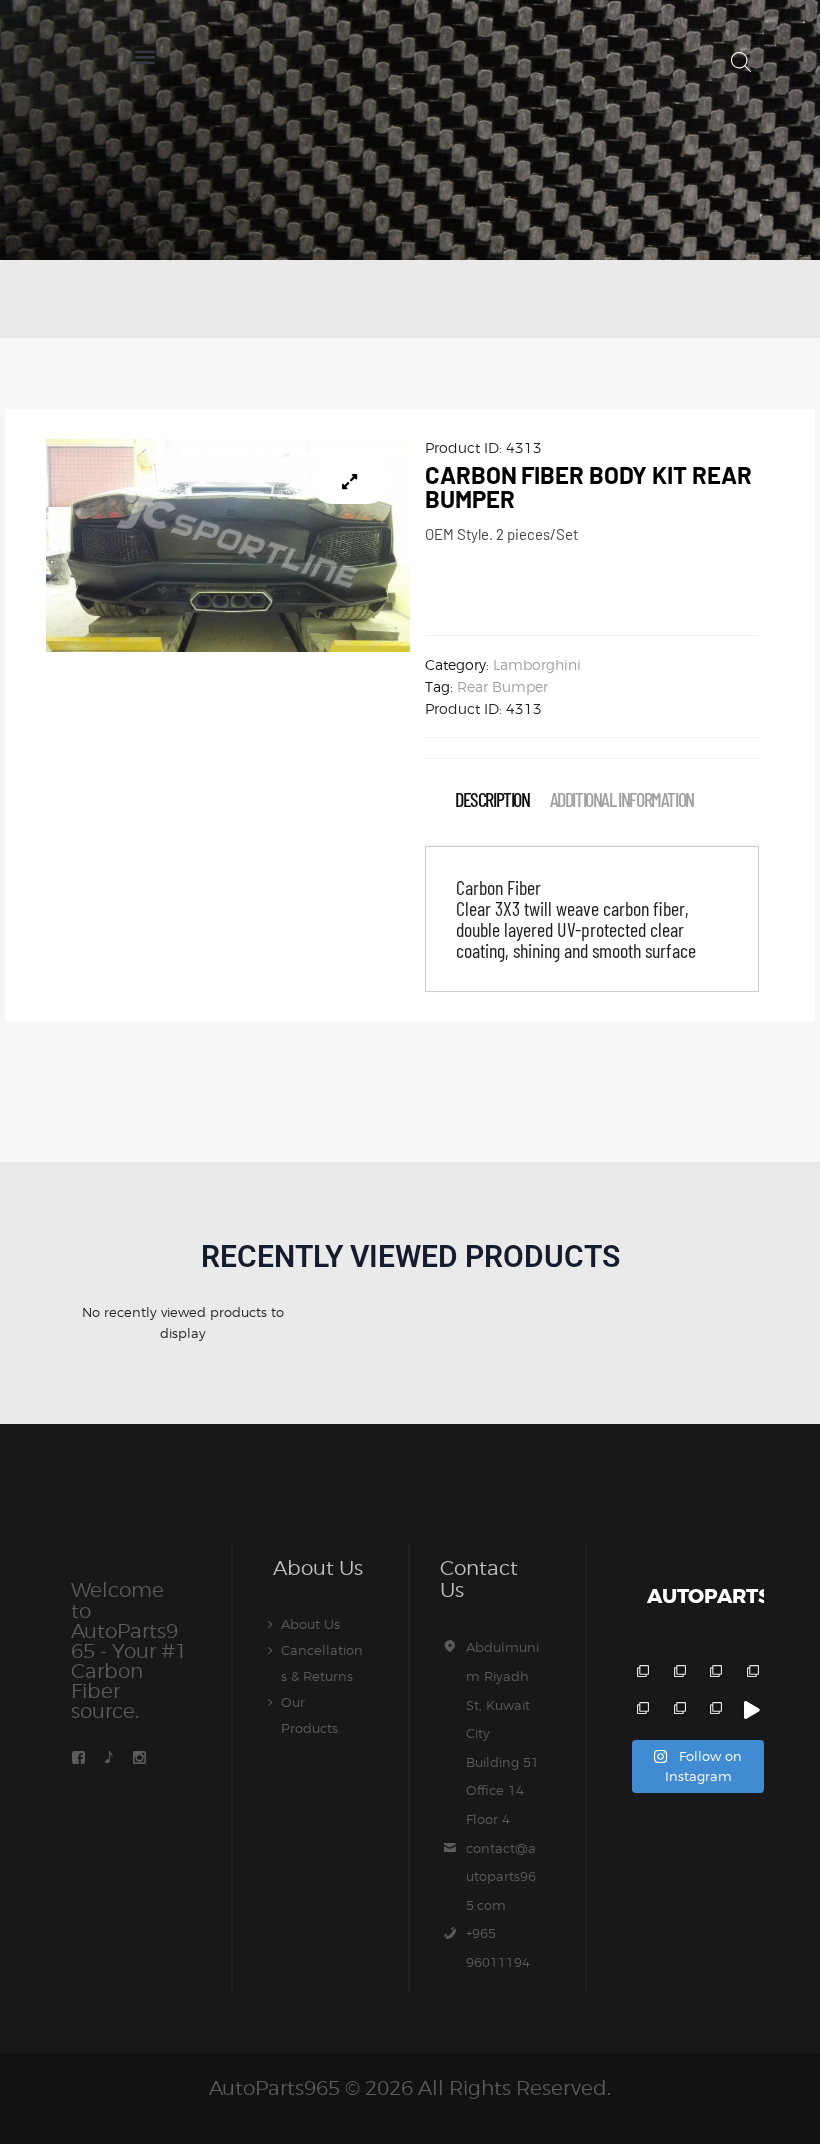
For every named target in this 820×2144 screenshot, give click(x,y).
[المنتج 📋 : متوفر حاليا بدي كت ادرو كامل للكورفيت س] (750, 1710)
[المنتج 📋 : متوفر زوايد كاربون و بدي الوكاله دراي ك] (640, 1710)
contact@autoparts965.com (501, 1876)
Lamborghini (537, 664)
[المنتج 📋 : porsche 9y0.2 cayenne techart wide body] (677, 1673)
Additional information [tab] (622, 799)
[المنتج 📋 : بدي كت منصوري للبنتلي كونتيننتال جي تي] (750, 1673)
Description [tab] (492, 799)
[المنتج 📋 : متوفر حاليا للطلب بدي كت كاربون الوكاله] (677, 1710)
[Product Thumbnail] (350, 481)
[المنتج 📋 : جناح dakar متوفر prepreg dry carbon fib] (714, 1710)
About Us (310, 1624)
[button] (144, 56)
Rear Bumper (502, 686)
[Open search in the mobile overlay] (741, 61)
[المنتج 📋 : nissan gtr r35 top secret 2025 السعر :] (714, 1673)
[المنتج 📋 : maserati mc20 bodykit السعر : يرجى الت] (640, 1673)
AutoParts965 (274, 2088)
